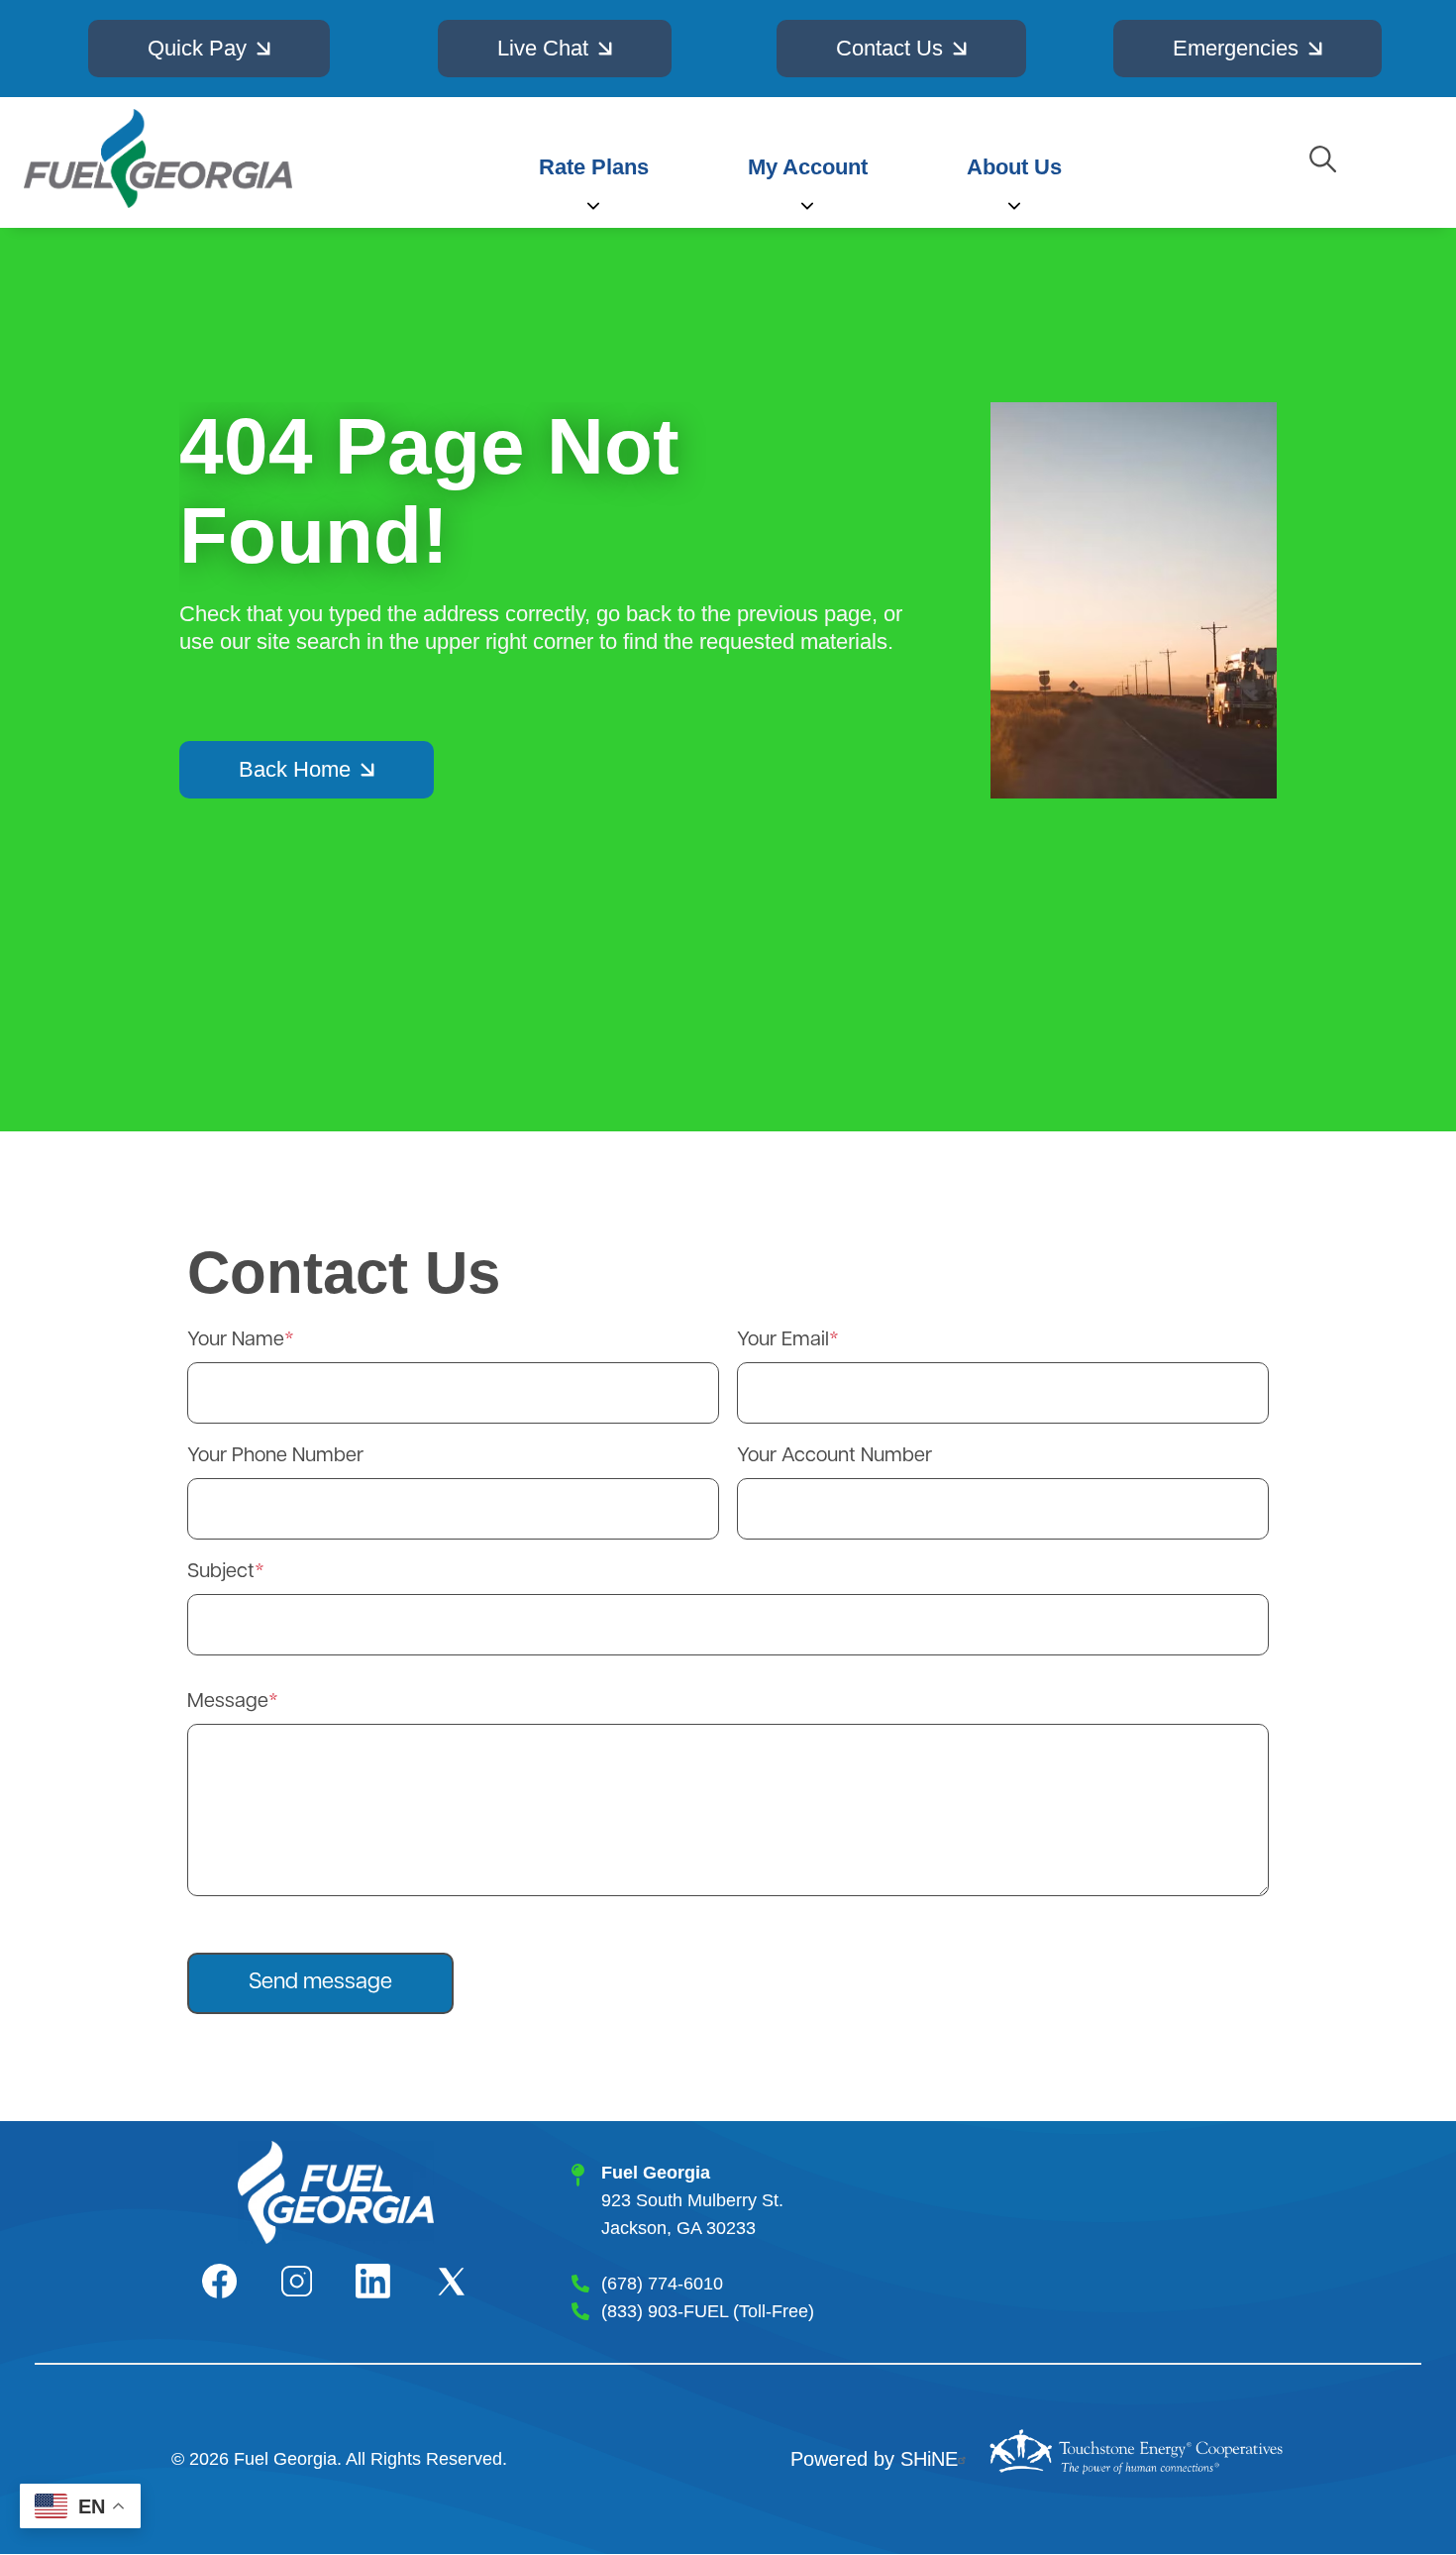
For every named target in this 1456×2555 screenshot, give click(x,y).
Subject (221, 1572)
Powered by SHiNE (874, 2459)
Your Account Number (834, 1456)
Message (228, 1702)
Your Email (783, 1340)
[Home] (158, 159)
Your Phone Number (275, 1456)
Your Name (236, 1340)
